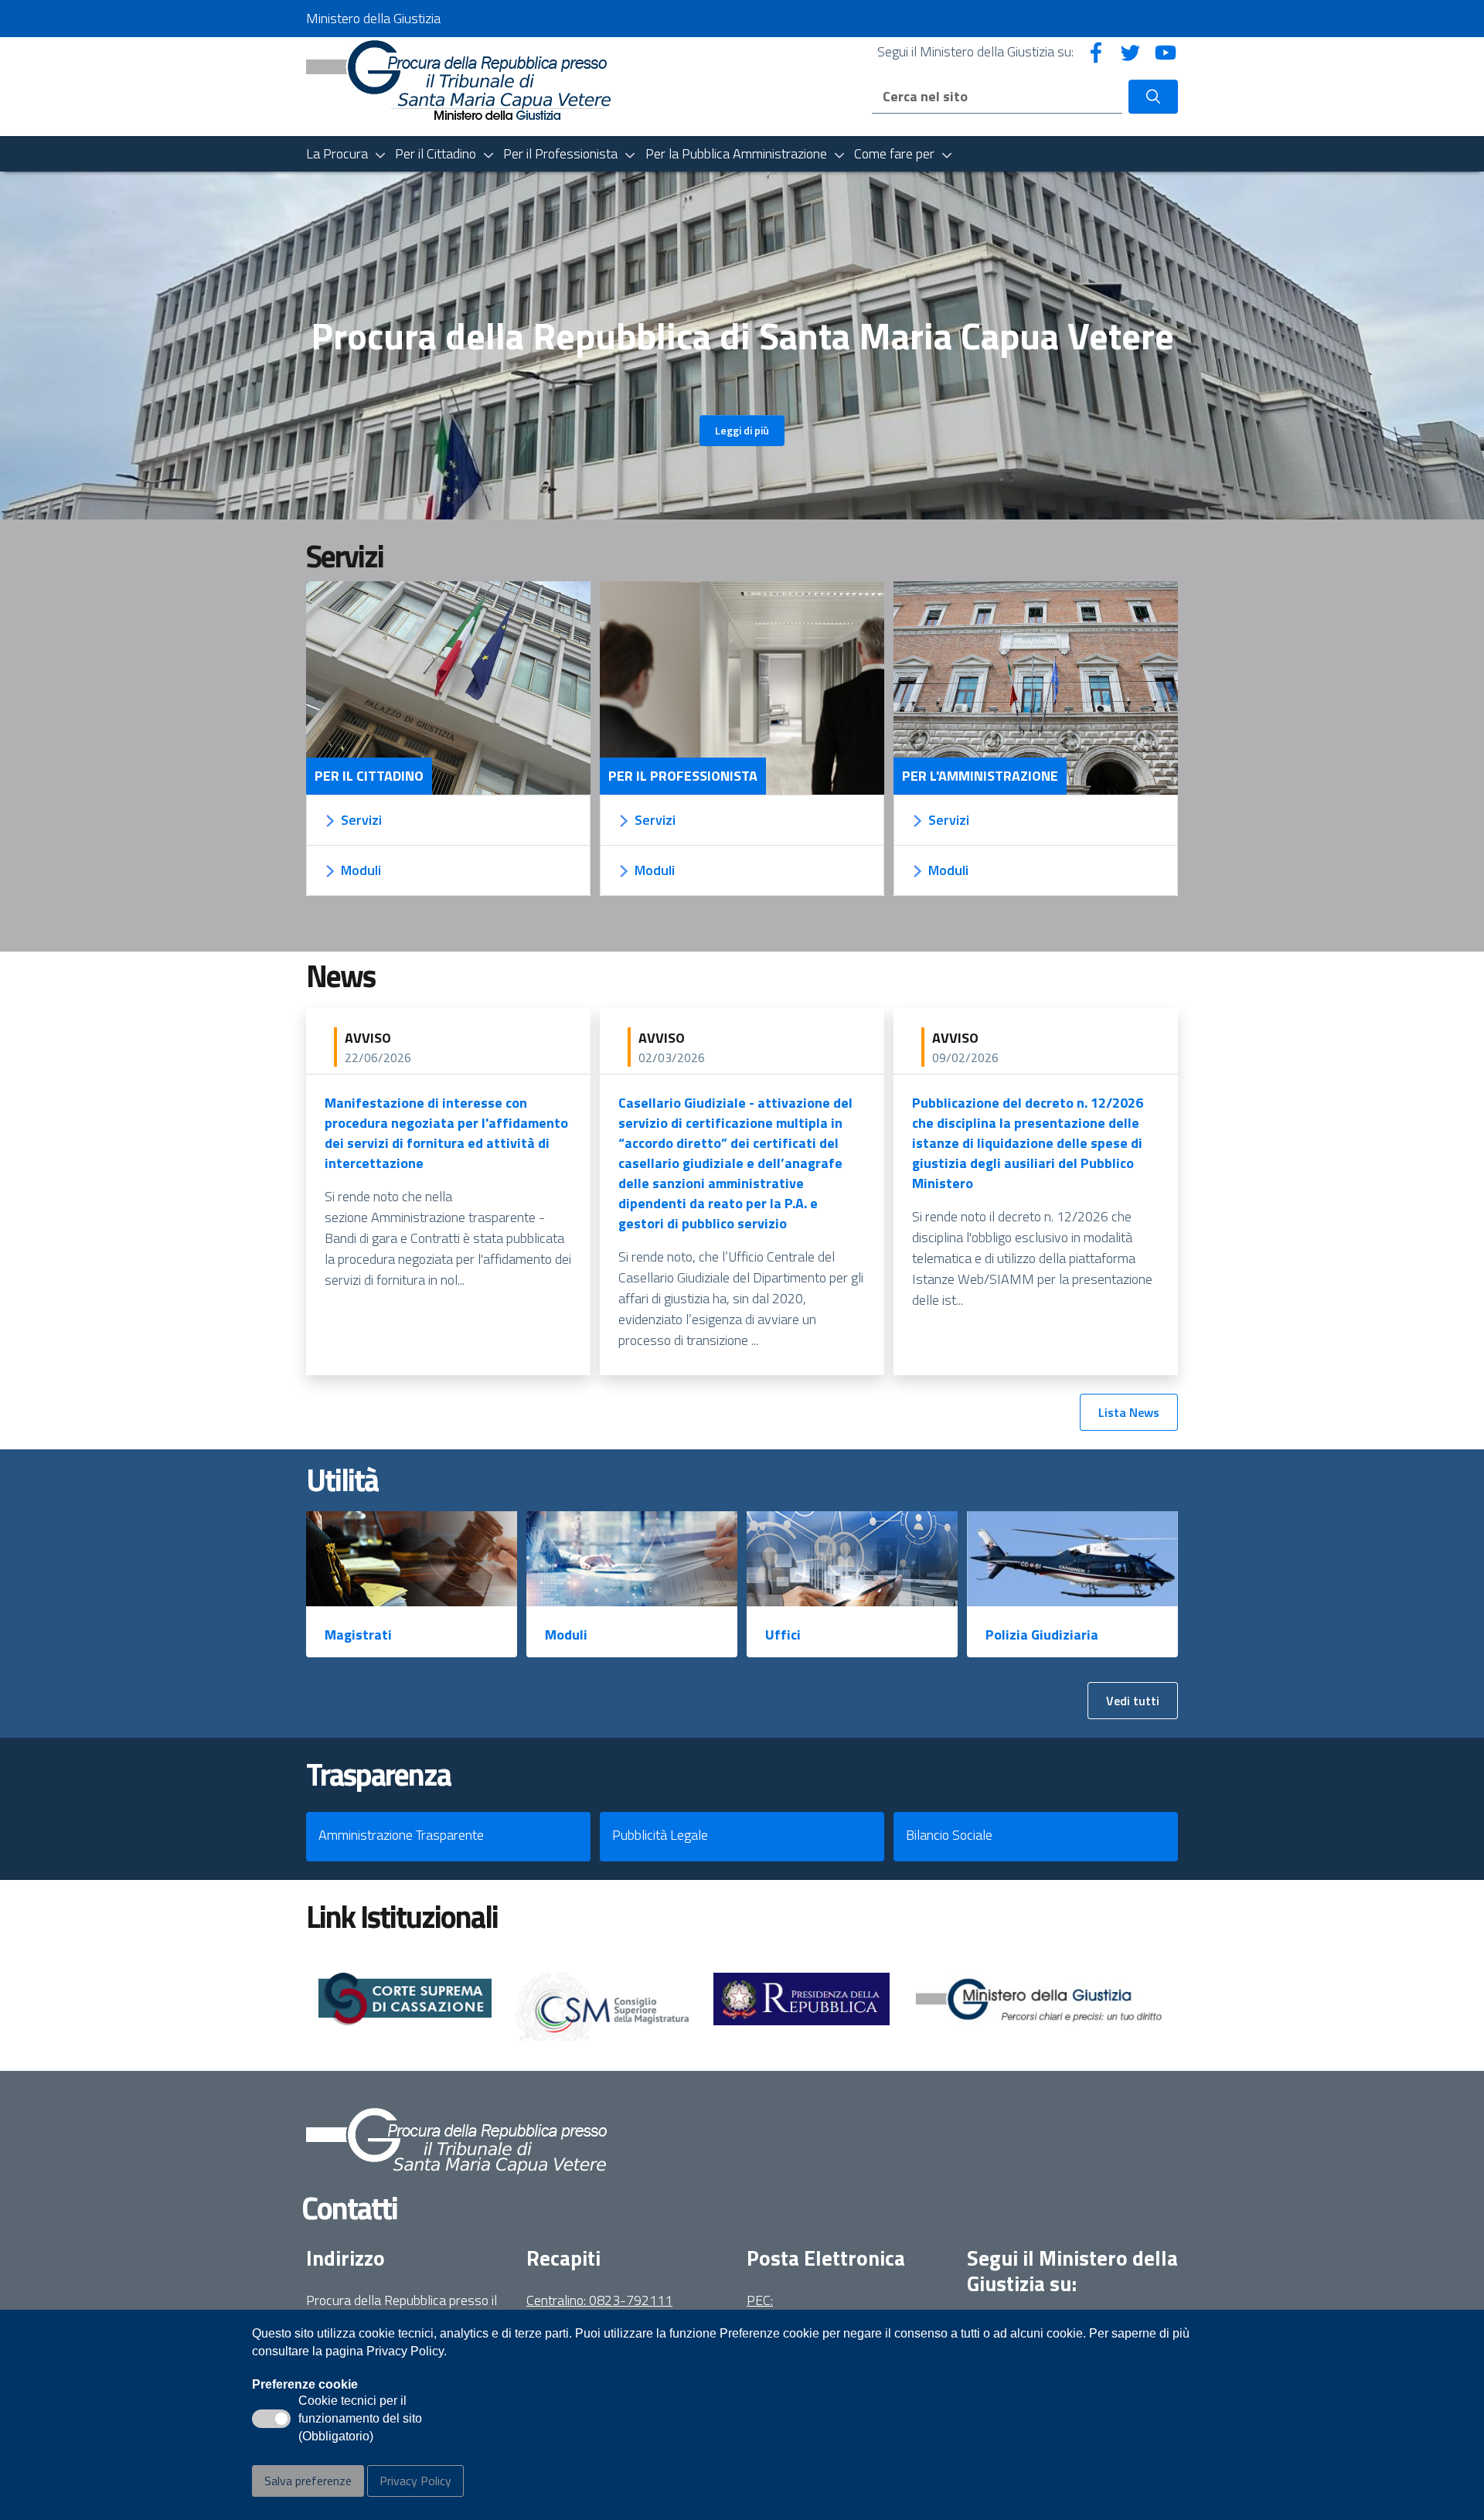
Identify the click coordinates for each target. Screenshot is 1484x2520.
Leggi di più (742, 430)
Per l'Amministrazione (980, 776)
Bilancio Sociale (949, 1835)
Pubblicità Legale (660, 1835)
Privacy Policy (415, 2481)
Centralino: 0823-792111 (599, 2300)
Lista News (1129, 1412)
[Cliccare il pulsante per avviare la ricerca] (1153, 97)
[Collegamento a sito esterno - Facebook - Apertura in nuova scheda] (1096, 51)
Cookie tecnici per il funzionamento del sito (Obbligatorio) (360, 2420)
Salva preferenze (308, 2481)
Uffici (783, 1635)
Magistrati (358, 1635)
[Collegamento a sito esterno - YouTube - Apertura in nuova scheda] (1166, 51)
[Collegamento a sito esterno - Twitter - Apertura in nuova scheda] (1131, 51)
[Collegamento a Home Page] (459, 85)
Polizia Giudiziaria (1042, 1635)
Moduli (566, 1635)
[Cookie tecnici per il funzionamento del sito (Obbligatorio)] (271, 2419)
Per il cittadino (369, 776)
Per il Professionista (683, 776)
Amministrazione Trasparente (401, 1835)
